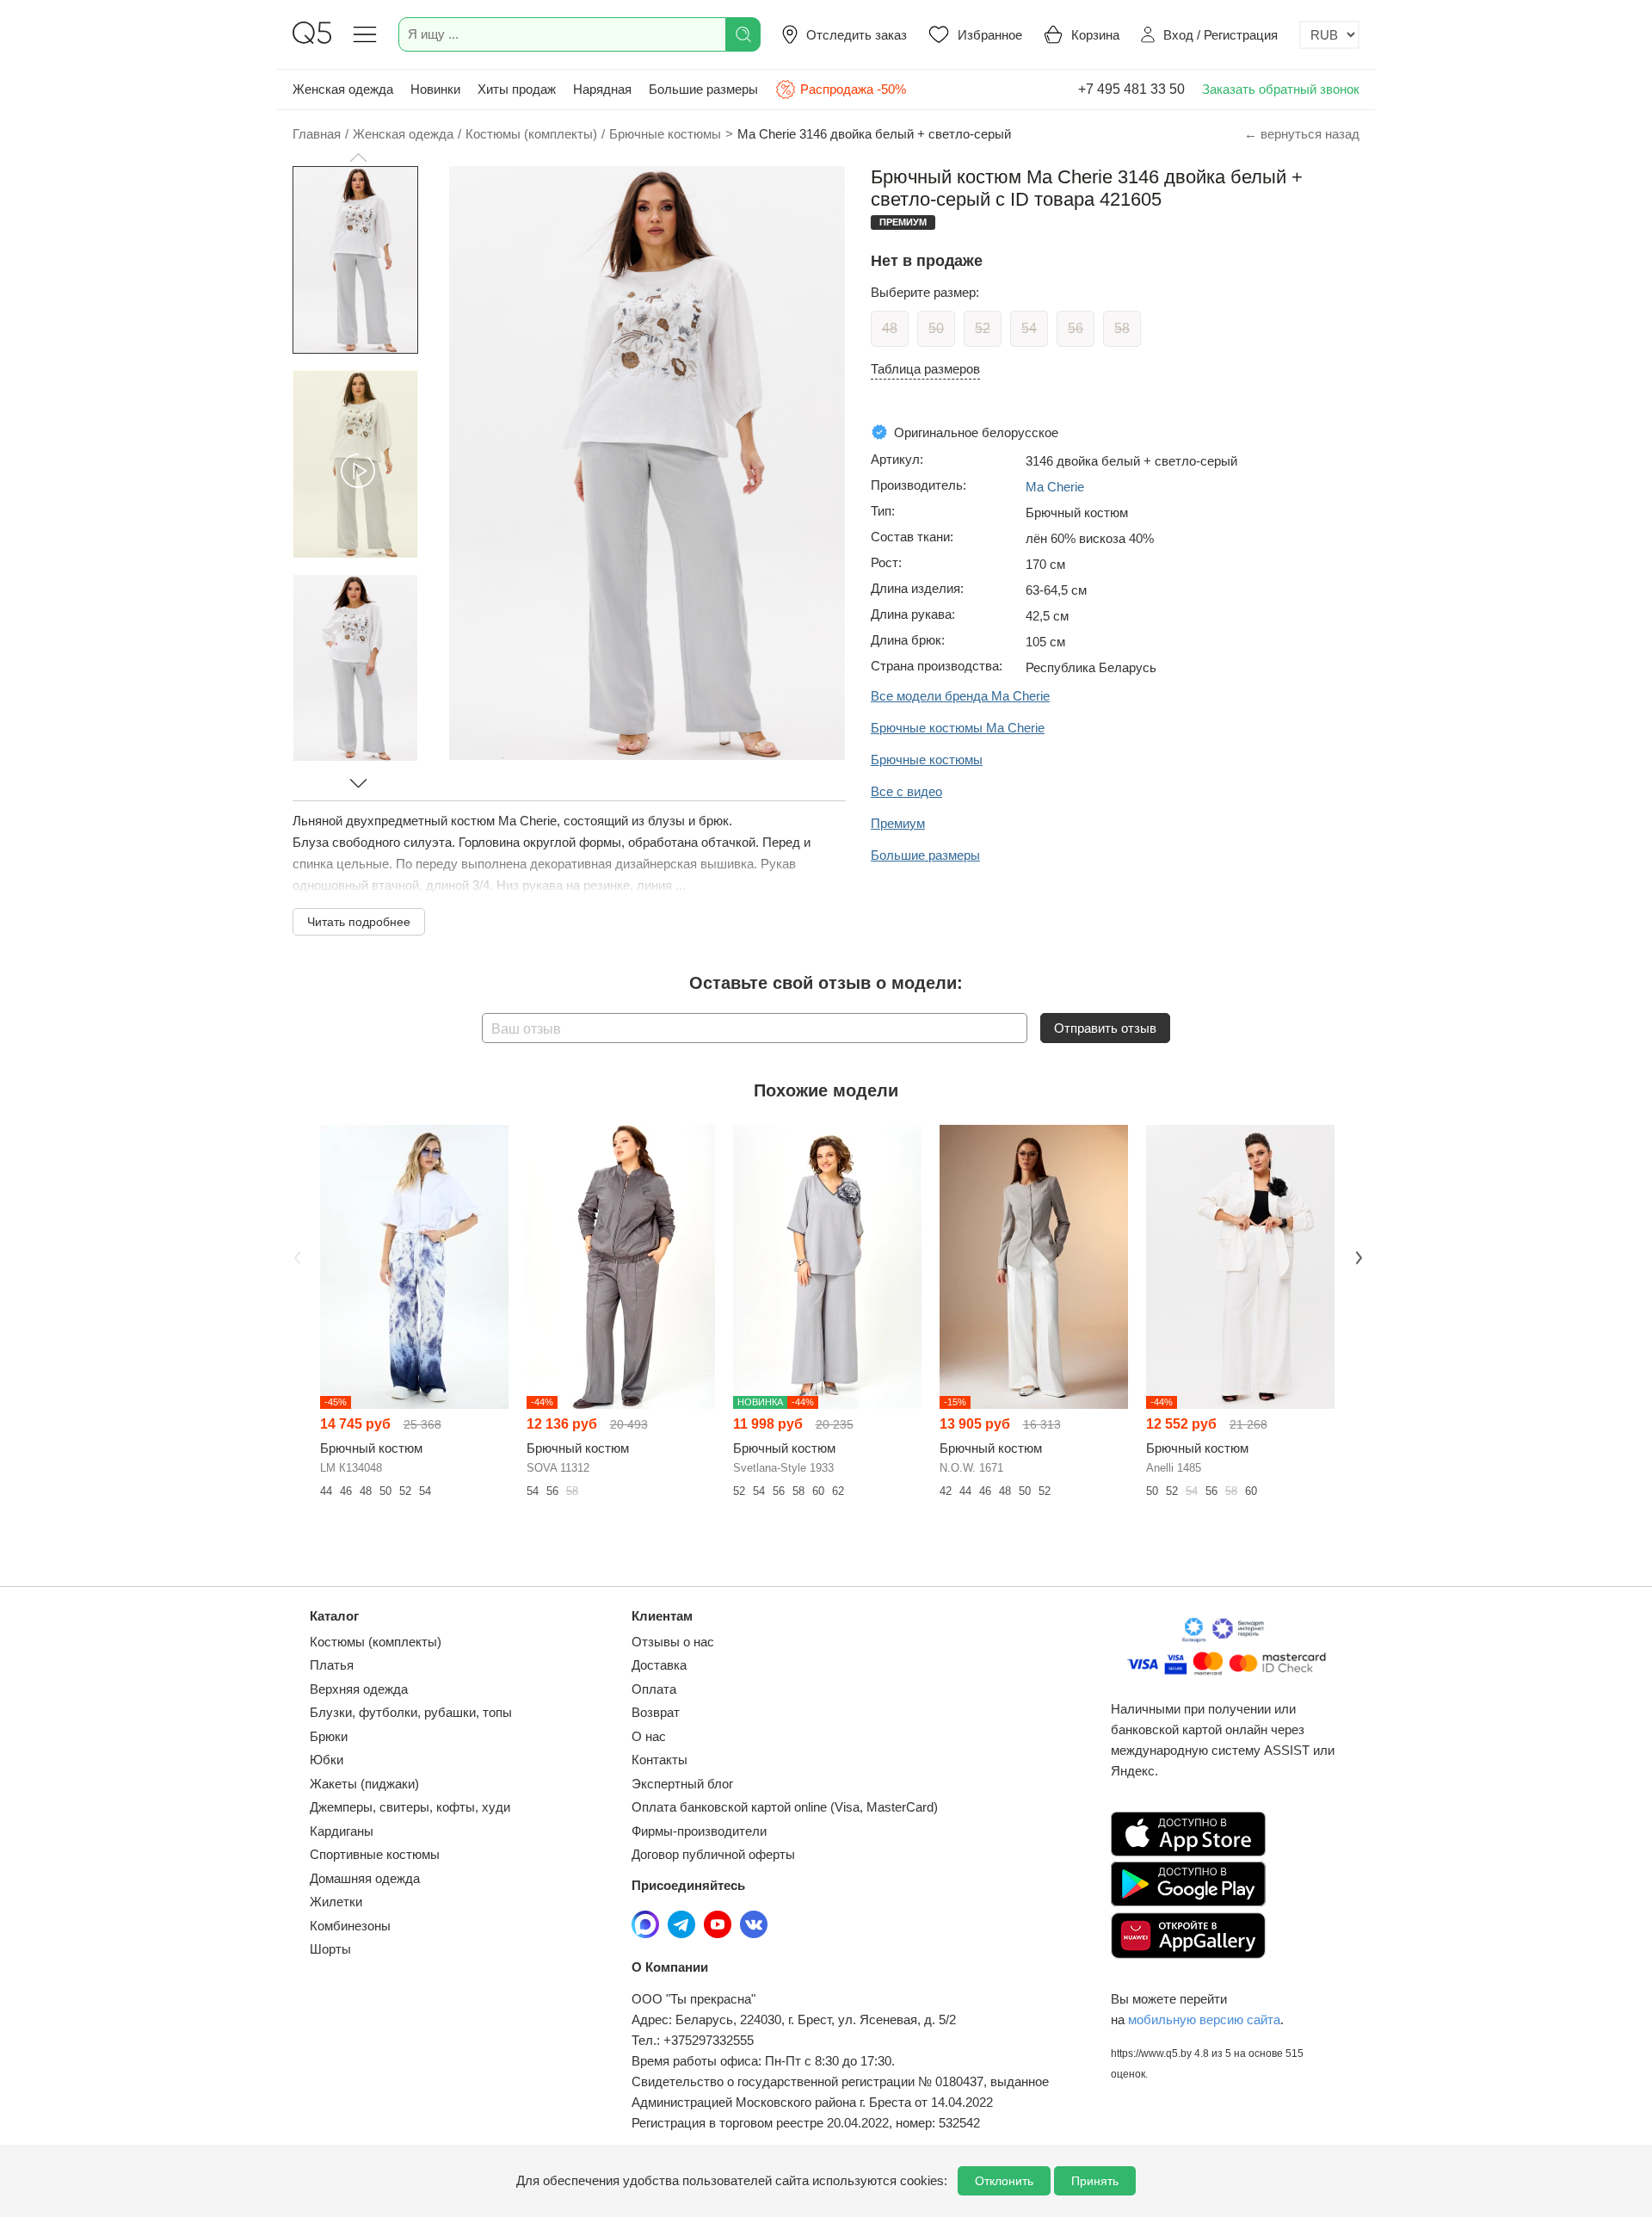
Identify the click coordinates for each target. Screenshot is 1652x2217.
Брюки (329, 1736)
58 (1122, 328)
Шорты (330, 1949)
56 (1076, 328)
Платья (332, 1665)
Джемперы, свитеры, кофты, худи (410, 1807)
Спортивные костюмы (375, 1854)
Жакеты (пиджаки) (364, 1784)
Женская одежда (343, 89)
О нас (649, 1736)
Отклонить (1004, 2181)
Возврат (656, 1712)
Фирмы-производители (699, 1831)
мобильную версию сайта (1204, 2019)
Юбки (327, 1760)
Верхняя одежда (359, 1689)
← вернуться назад (1302, 134)
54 (1029, 328)
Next (1357, 1256)
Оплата (654, 1689)
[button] (358, 157)
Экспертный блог (682, 1784)
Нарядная (602, 89)
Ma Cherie (1055, 487)
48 (890, 328)
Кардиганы (342, 1831)
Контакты (660, 1760)
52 (983, 328)
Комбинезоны (350, 1926)
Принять (1095, 2181)
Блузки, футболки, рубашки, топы (411, 1712)
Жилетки (336, 1902)
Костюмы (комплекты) (376, 1642)
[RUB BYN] (1329, 35)
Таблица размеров (925, 369)
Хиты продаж (517, 89)
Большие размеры (703, 89)
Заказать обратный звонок (1281, 89)
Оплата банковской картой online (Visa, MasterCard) (785, 1807)
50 (936, 328)
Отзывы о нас (673, 1642)
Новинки (435, 89)
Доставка (659, 1665)
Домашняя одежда (365, 1878)
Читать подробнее (359, 922)
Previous (295, 1256)
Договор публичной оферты (713, 1854)
